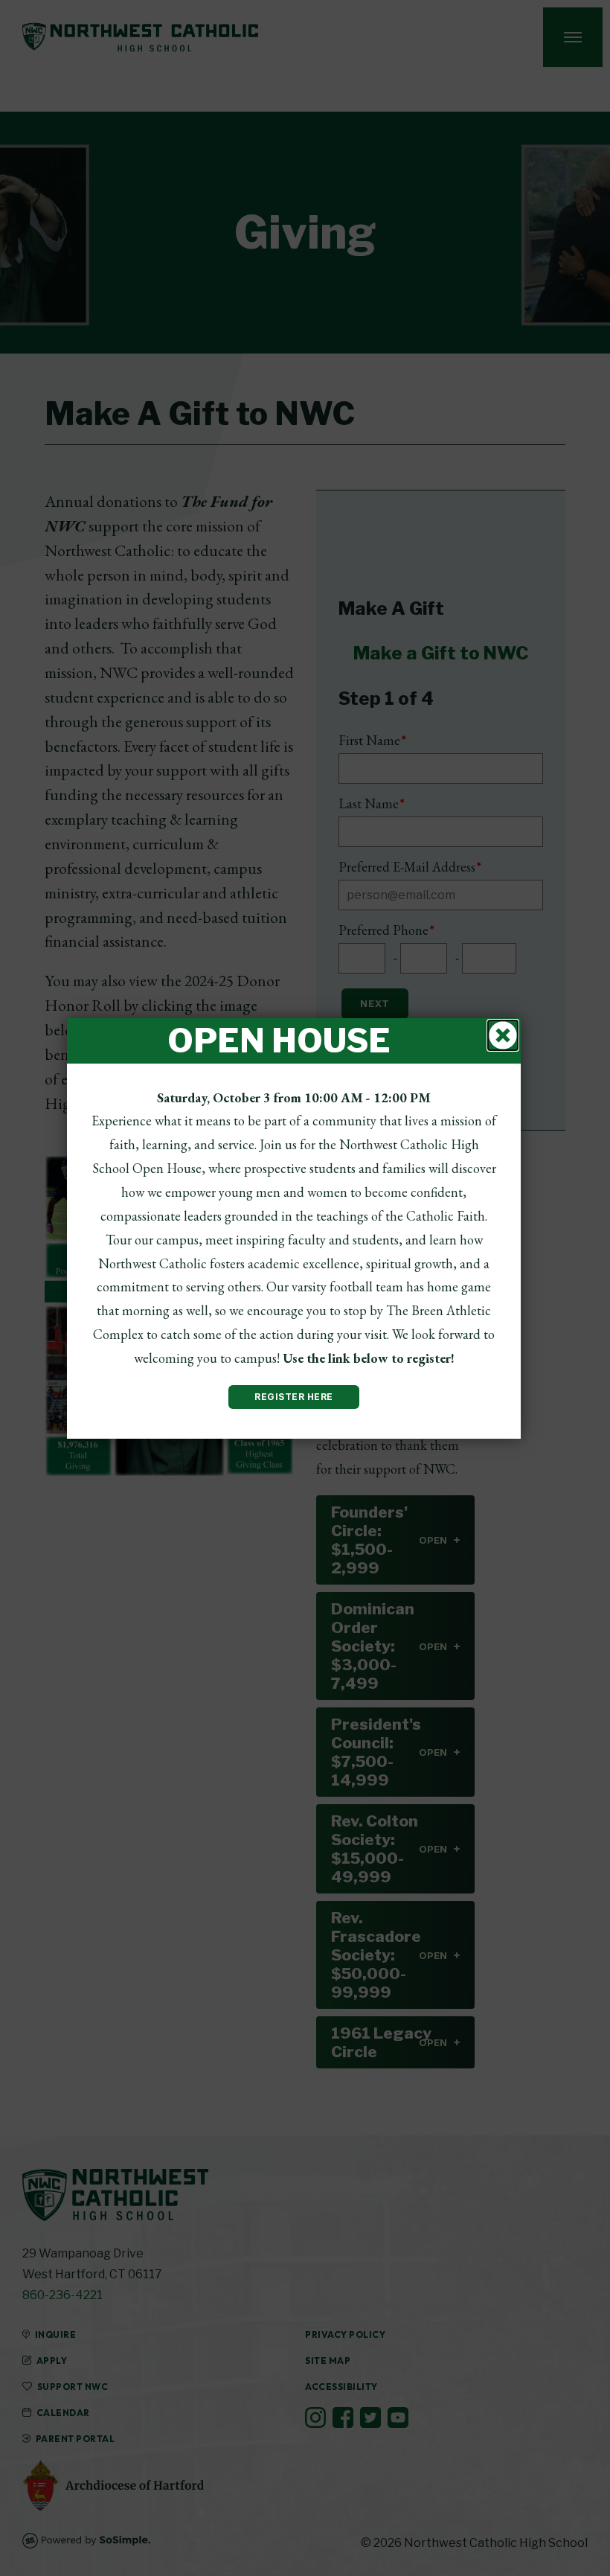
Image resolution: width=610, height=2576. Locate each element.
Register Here (294, 1397)
